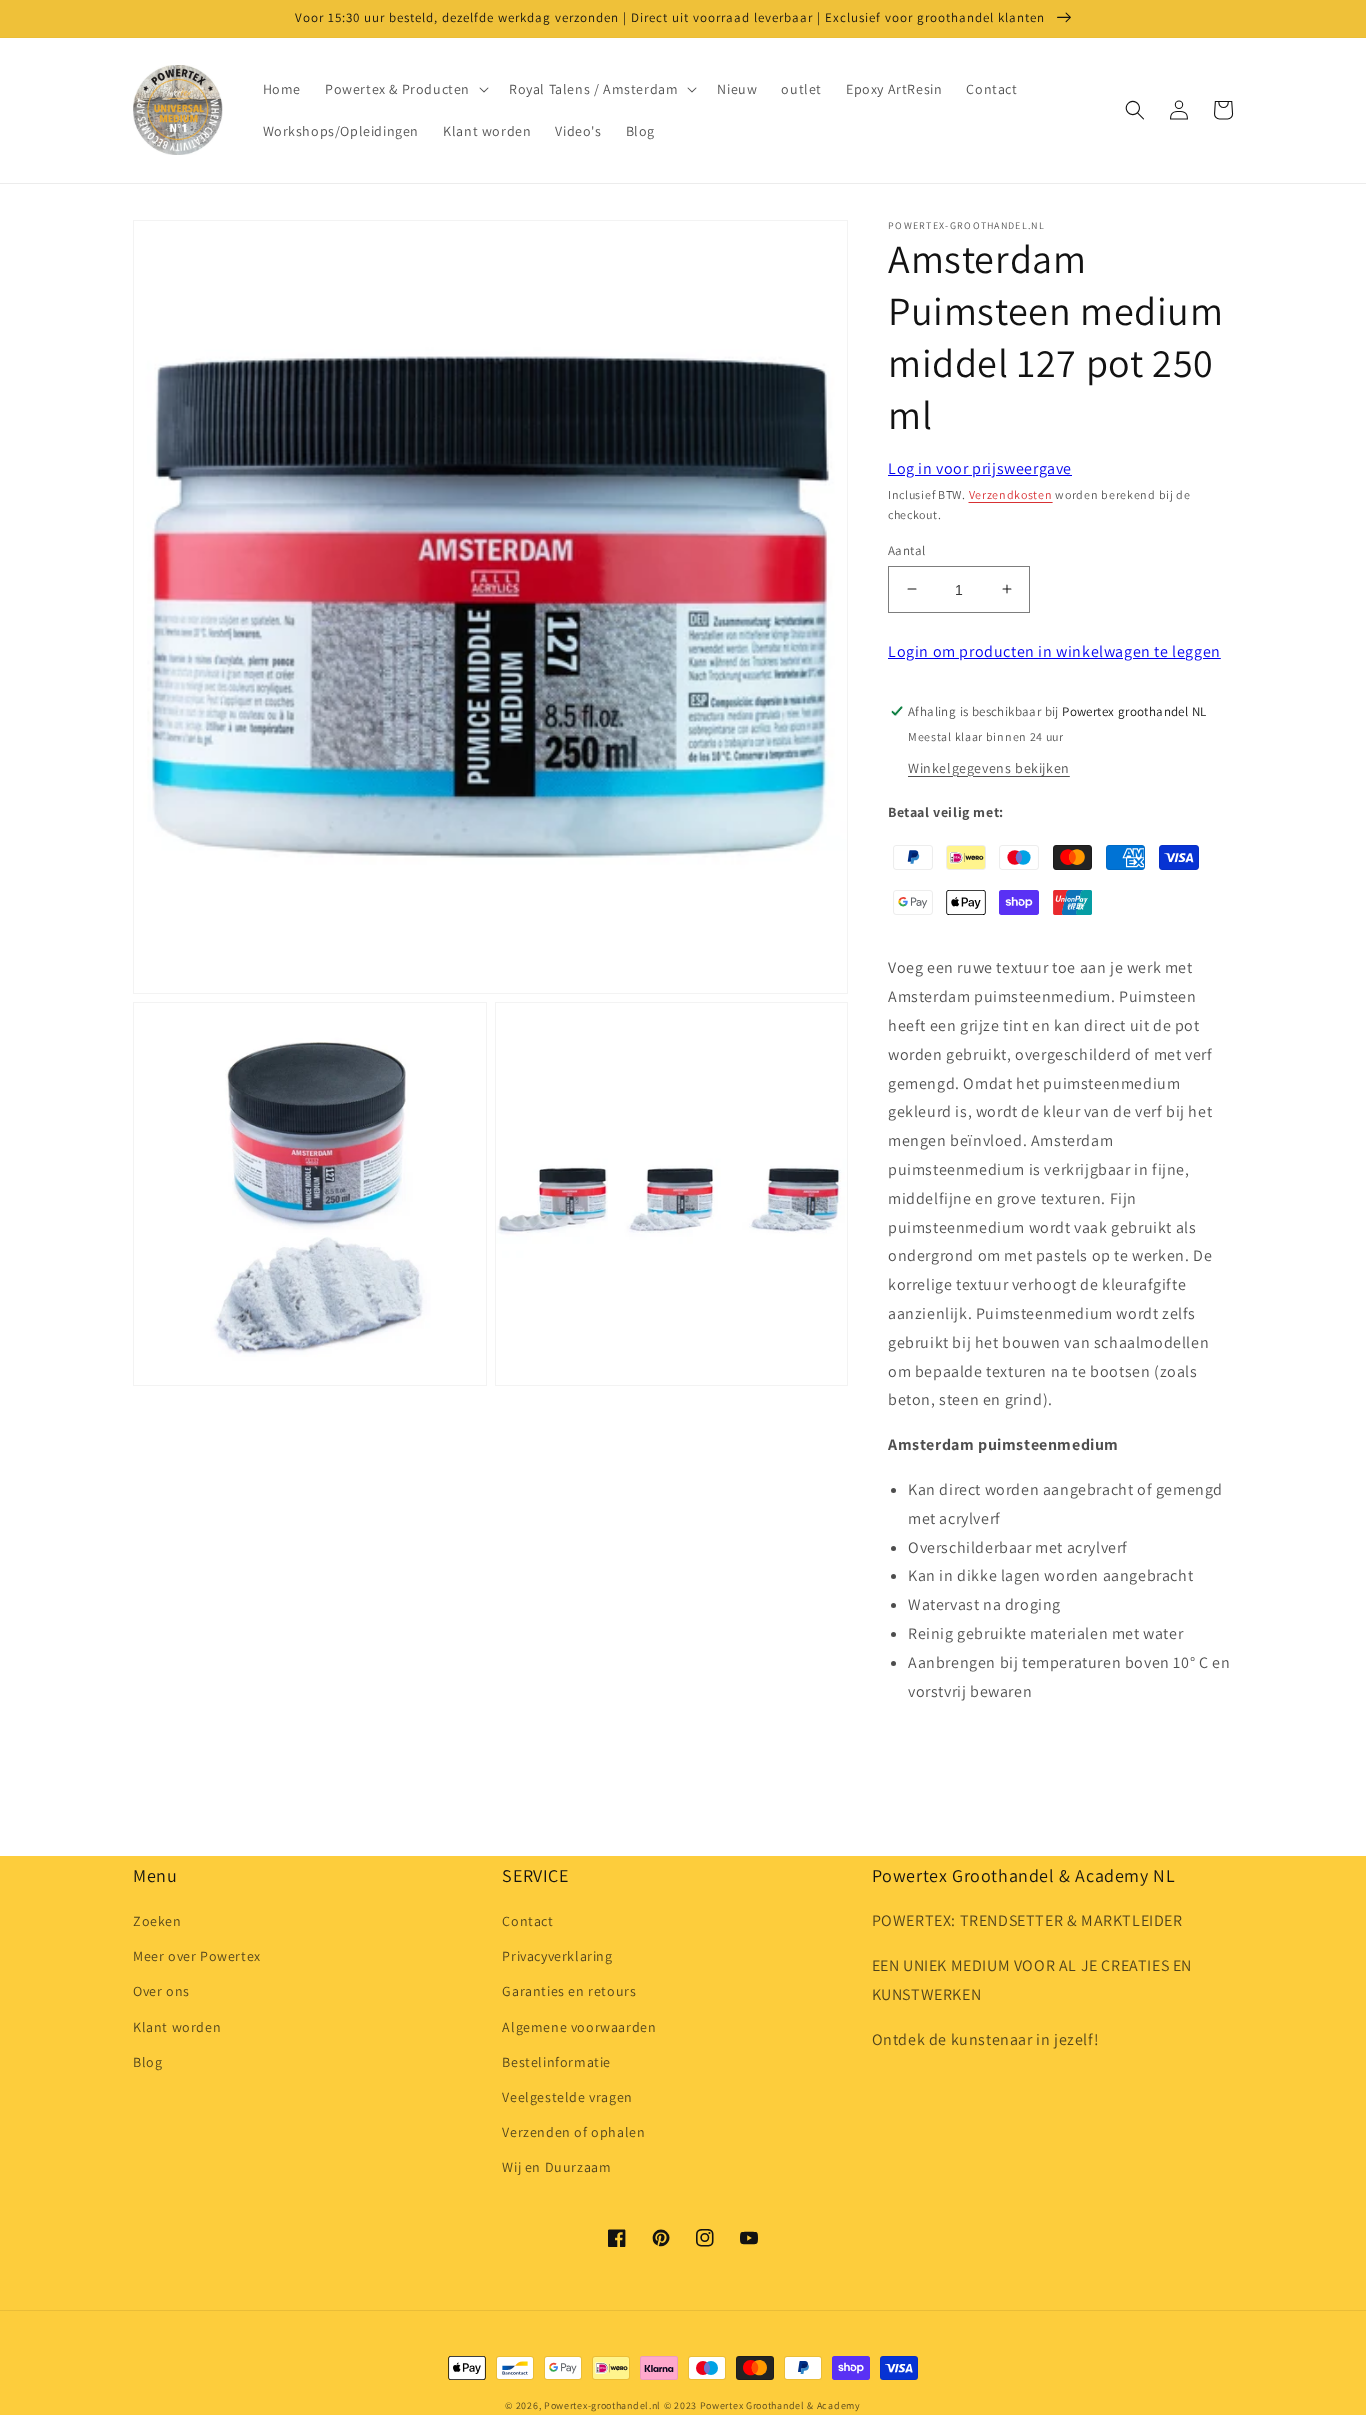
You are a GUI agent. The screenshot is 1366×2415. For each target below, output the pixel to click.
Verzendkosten (1011, 494)
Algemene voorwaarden (579, 2027)
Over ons (161, 1991)
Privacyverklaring (557, 1956)
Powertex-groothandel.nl (602, 2405)
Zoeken (157, 1921)
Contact (527, 1921)
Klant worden (177, 2027)
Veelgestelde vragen (567, 2097)
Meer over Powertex (197, 1956)
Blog (147, 2062)
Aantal (906, 549)
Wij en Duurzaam (556, 2167)
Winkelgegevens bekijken (989, 768)
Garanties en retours (569, 1991)
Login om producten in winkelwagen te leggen (1054, 651)
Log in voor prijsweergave (980, 468)
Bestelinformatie (556, 2062)
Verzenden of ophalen (573, 2132)
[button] (405, 89)
